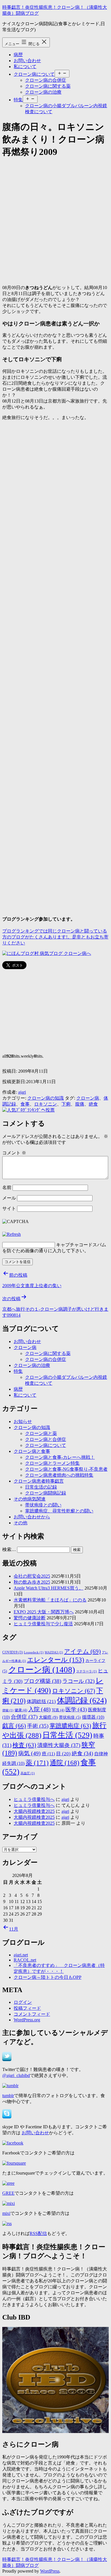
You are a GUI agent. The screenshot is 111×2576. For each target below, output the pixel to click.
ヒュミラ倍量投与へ (34, 1799)
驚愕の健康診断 (30, 1618)
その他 (20, 1523)
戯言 (14, 1726)
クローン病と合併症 (46, 1439)
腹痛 (80, 1104)
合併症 (24, 1717)
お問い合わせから (32, 1517)
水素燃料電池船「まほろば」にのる (50, 1600)
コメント (14, 1153)
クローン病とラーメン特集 (52, 1463)
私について (25, 67)
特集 (18, 100)
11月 (14, 1929)
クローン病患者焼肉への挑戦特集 (59, 1475)
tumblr (8, 2096)
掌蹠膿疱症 (70, 1726)
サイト (9, 1208)
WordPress (50, 2571)
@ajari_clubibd (16, 2075)
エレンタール (56, 1660)
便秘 (8, 1710)
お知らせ (23, 1421)
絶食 (93, 1104)
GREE (8, 2193)
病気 (29, 1753)
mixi (6, 2213)
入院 (39, 1709)
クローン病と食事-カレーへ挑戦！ (60, 1457)
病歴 (18, 55)
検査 (24, 1745)
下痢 (66, 1104)
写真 (58, 1710)
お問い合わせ (27, 61)
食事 (25, 1104)
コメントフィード (32, 2014)
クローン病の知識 (46, 1098)
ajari (22, 1092)
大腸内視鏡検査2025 (34, 1811)
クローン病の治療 (43, 92)
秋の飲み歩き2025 (32, 1582)
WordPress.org (27, 2020)
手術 (38, 1726)
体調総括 (41, 1701)
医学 (76, 1709)
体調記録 (82, 1701)
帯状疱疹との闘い (43, 1505)
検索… (9, 1549)
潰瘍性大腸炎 (59, 1745)
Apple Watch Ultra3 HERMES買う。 (49, 1588)
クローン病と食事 (32, 1451)
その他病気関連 (30, 1499)
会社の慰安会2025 (32, 1576)
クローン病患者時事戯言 (39, 1481)
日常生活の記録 (41, 1487)
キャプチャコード (74, 1245)
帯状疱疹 (70, 1717)
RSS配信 (38, 2233)
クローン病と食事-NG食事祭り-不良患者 (66, 1469)
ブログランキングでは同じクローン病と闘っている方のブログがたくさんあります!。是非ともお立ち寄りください (55, 937)
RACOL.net (25, 1960)
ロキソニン (46, 1104)
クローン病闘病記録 (46, 1493)
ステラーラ (87, 1671)
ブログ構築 (42, 1681)
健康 (21, 1710)
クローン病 (88, 1098)
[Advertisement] (55, 220)
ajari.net (21, 1955)
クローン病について (34, 74)
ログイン (23, 2002)
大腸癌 (48, 1717)
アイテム (82, 1651)
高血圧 (28, 1773)
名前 (7, 1187)
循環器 (93, 1717)
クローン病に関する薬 (48, 86)
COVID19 (13, 1652)
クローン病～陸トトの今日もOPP (48, 1977)
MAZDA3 (54, 1652)
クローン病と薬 (41, 1433)
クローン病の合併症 (46, 80)
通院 (65, 1763)
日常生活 (67, 1735)
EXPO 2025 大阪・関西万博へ (44, 1612)
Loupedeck (34, 1652)
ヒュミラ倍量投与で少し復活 (43, 1624)
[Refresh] (12, 1234)
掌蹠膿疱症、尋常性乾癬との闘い (59, 1511)
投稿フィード (27, 2008)
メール (9, 1198)
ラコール (78, 1681)
